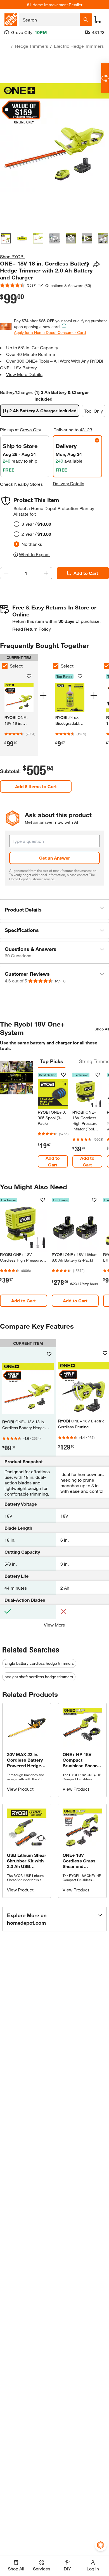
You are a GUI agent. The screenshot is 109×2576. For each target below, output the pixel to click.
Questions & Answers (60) (68, 285)
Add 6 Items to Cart (36, 786)
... (6, 47)
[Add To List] (87, 264)
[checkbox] (56, 666)
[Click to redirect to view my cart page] (98, 20)
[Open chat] (105, 78)
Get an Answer (54, 858)
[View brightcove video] (87, 238)
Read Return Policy (32, 629)
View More (54, 1625)
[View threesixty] (54, 238)
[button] (54, 910)
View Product (20, 1789)
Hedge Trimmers (31, 46)
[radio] (16, 524)
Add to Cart (86, 573)
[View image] (6, 238)
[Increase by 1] (46, 573)
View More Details (24, 374)
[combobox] (49, 20)
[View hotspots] (71, 238)
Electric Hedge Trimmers (79, 46)
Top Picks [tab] (52, 1061)
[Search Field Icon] (86, 20)
